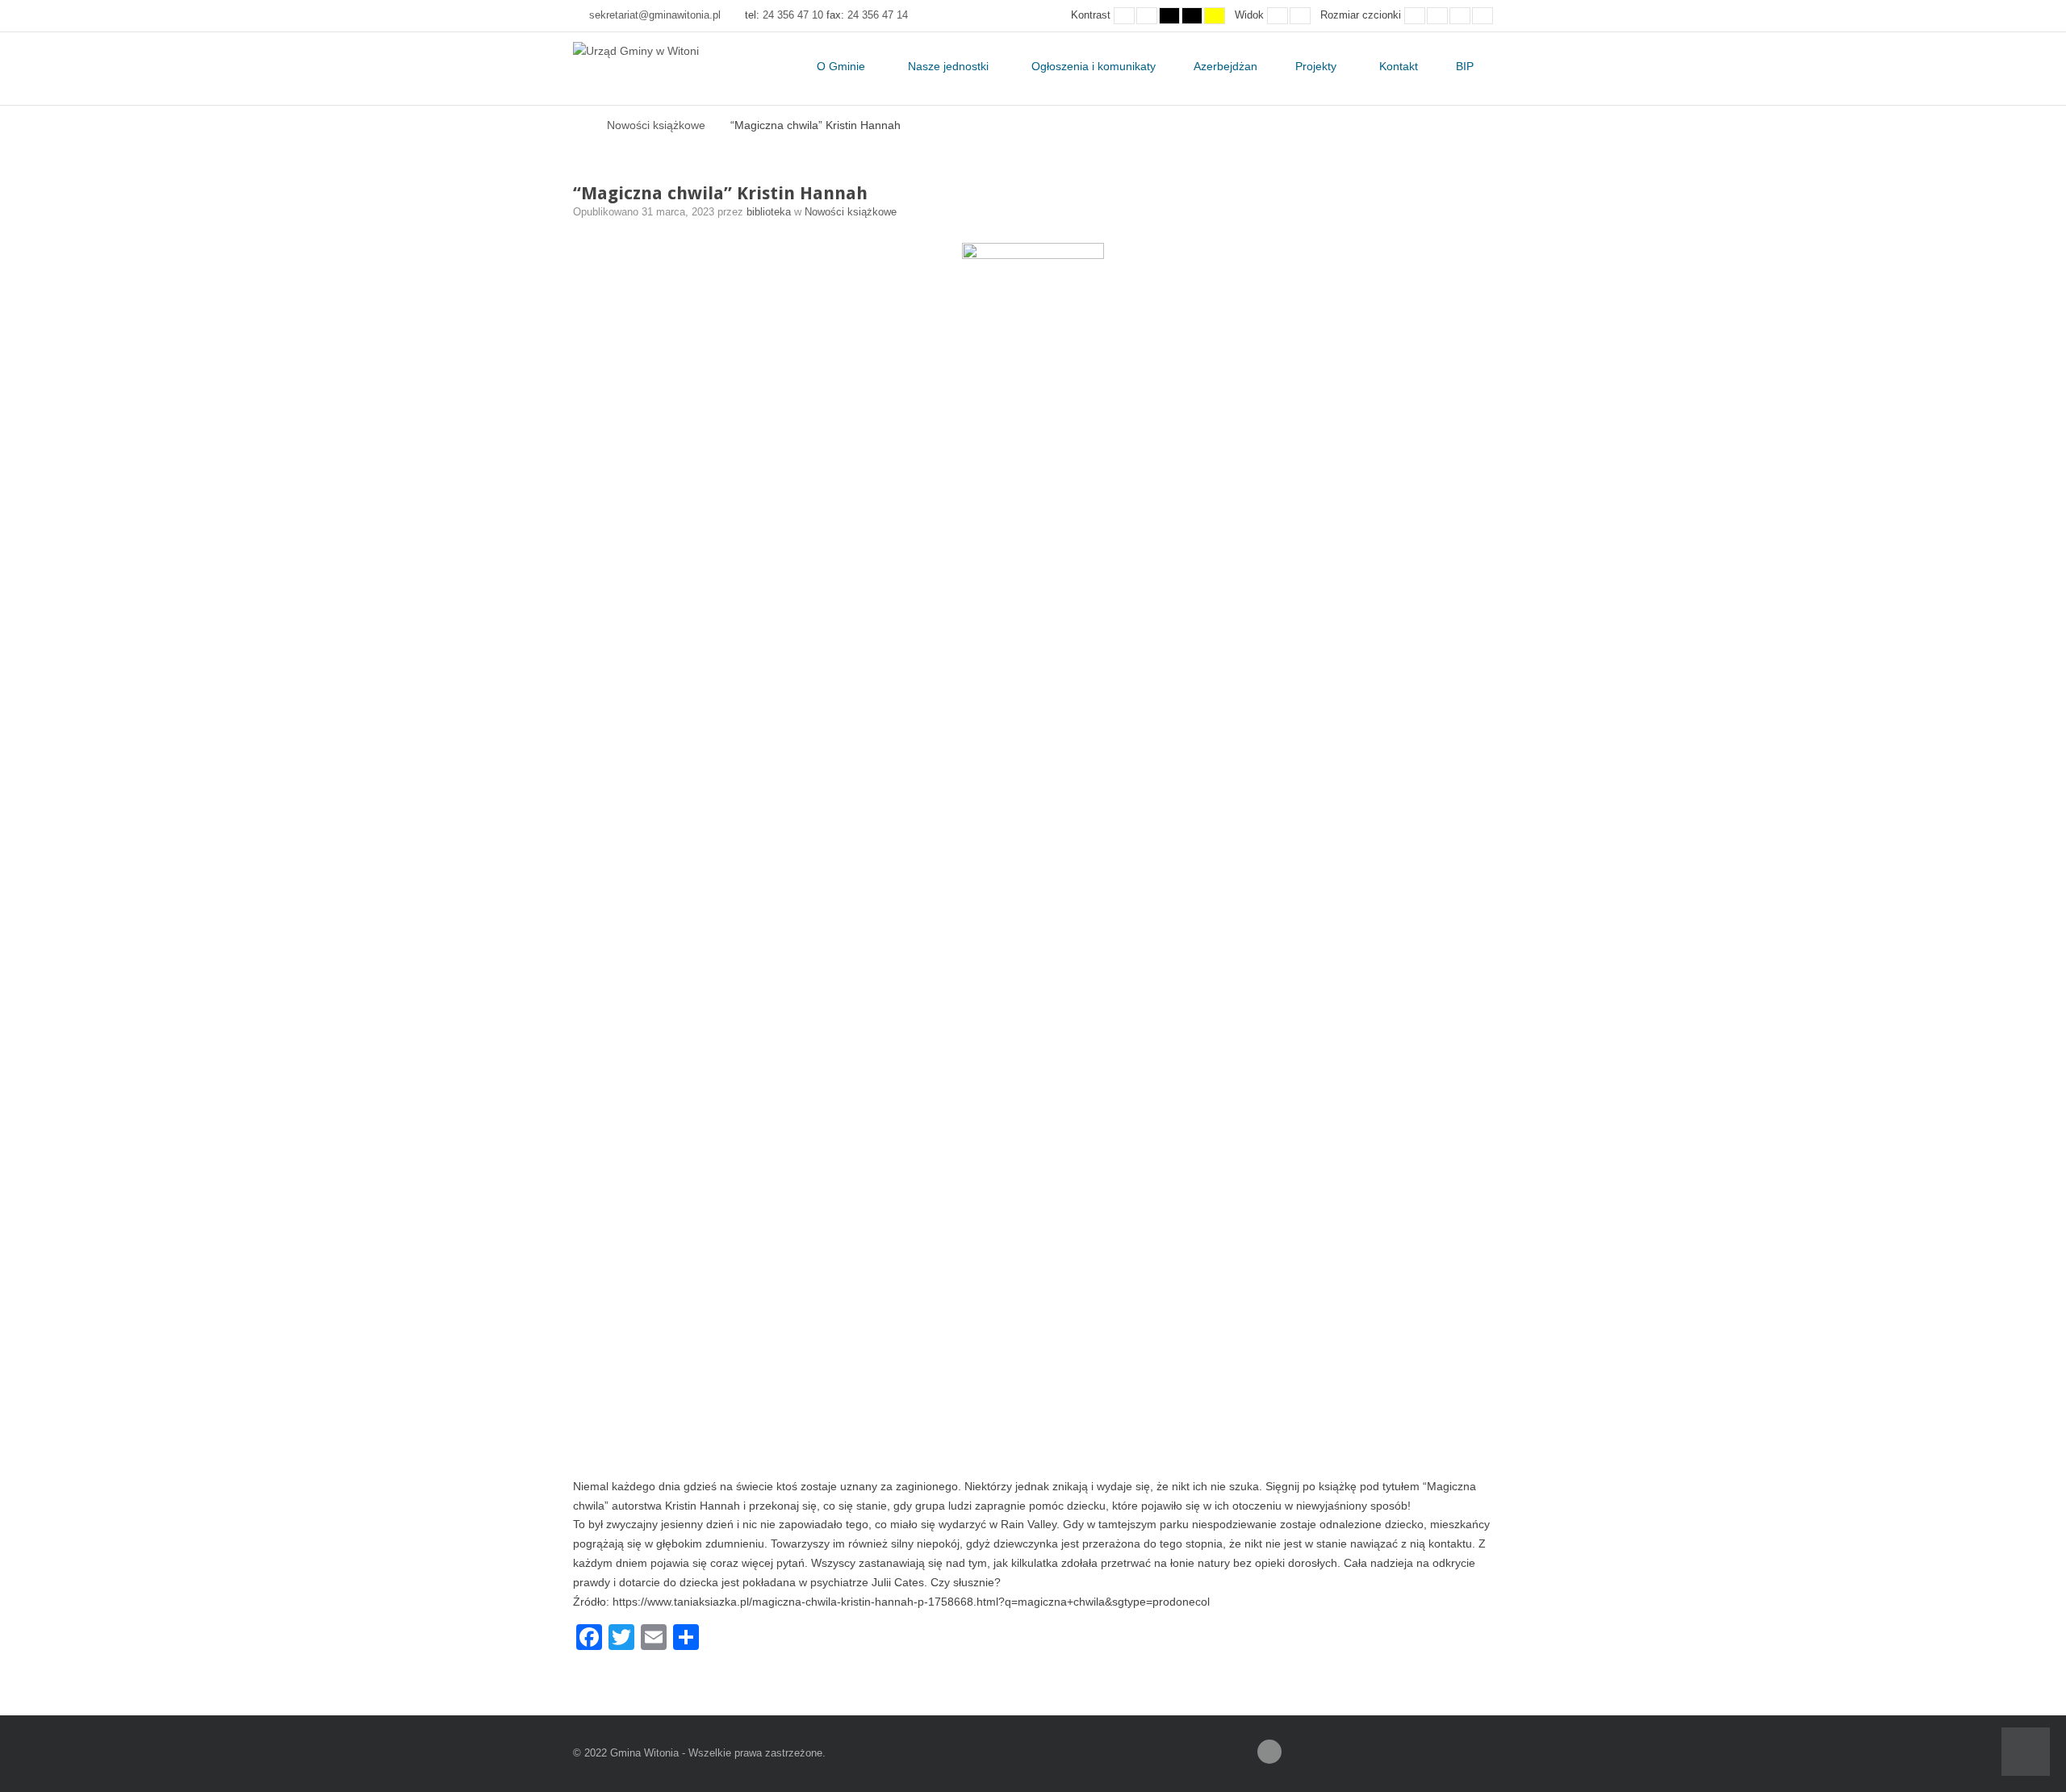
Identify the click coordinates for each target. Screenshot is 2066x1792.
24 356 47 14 (878, 15)
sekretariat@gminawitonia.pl (655, 15)
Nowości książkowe (656, 125)
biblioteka (770, 212)
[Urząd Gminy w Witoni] (636, 52)
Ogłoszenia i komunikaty (1094, 66)
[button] (2026, 1752)
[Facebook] (1269, 1752)
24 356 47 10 (793, 15)
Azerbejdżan (1225, 66)
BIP (1465, 66)
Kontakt (1399, 66)
